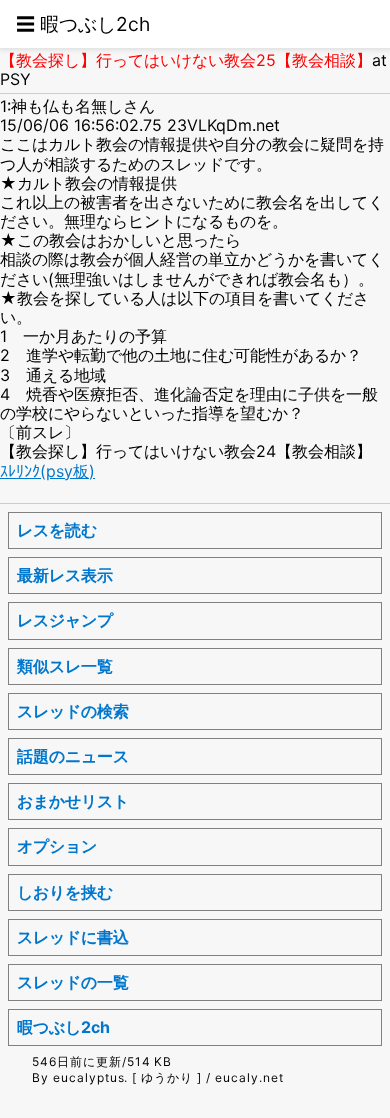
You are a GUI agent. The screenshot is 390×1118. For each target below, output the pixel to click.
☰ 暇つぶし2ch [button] (83, 24)
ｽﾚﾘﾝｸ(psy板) (47, 471)
